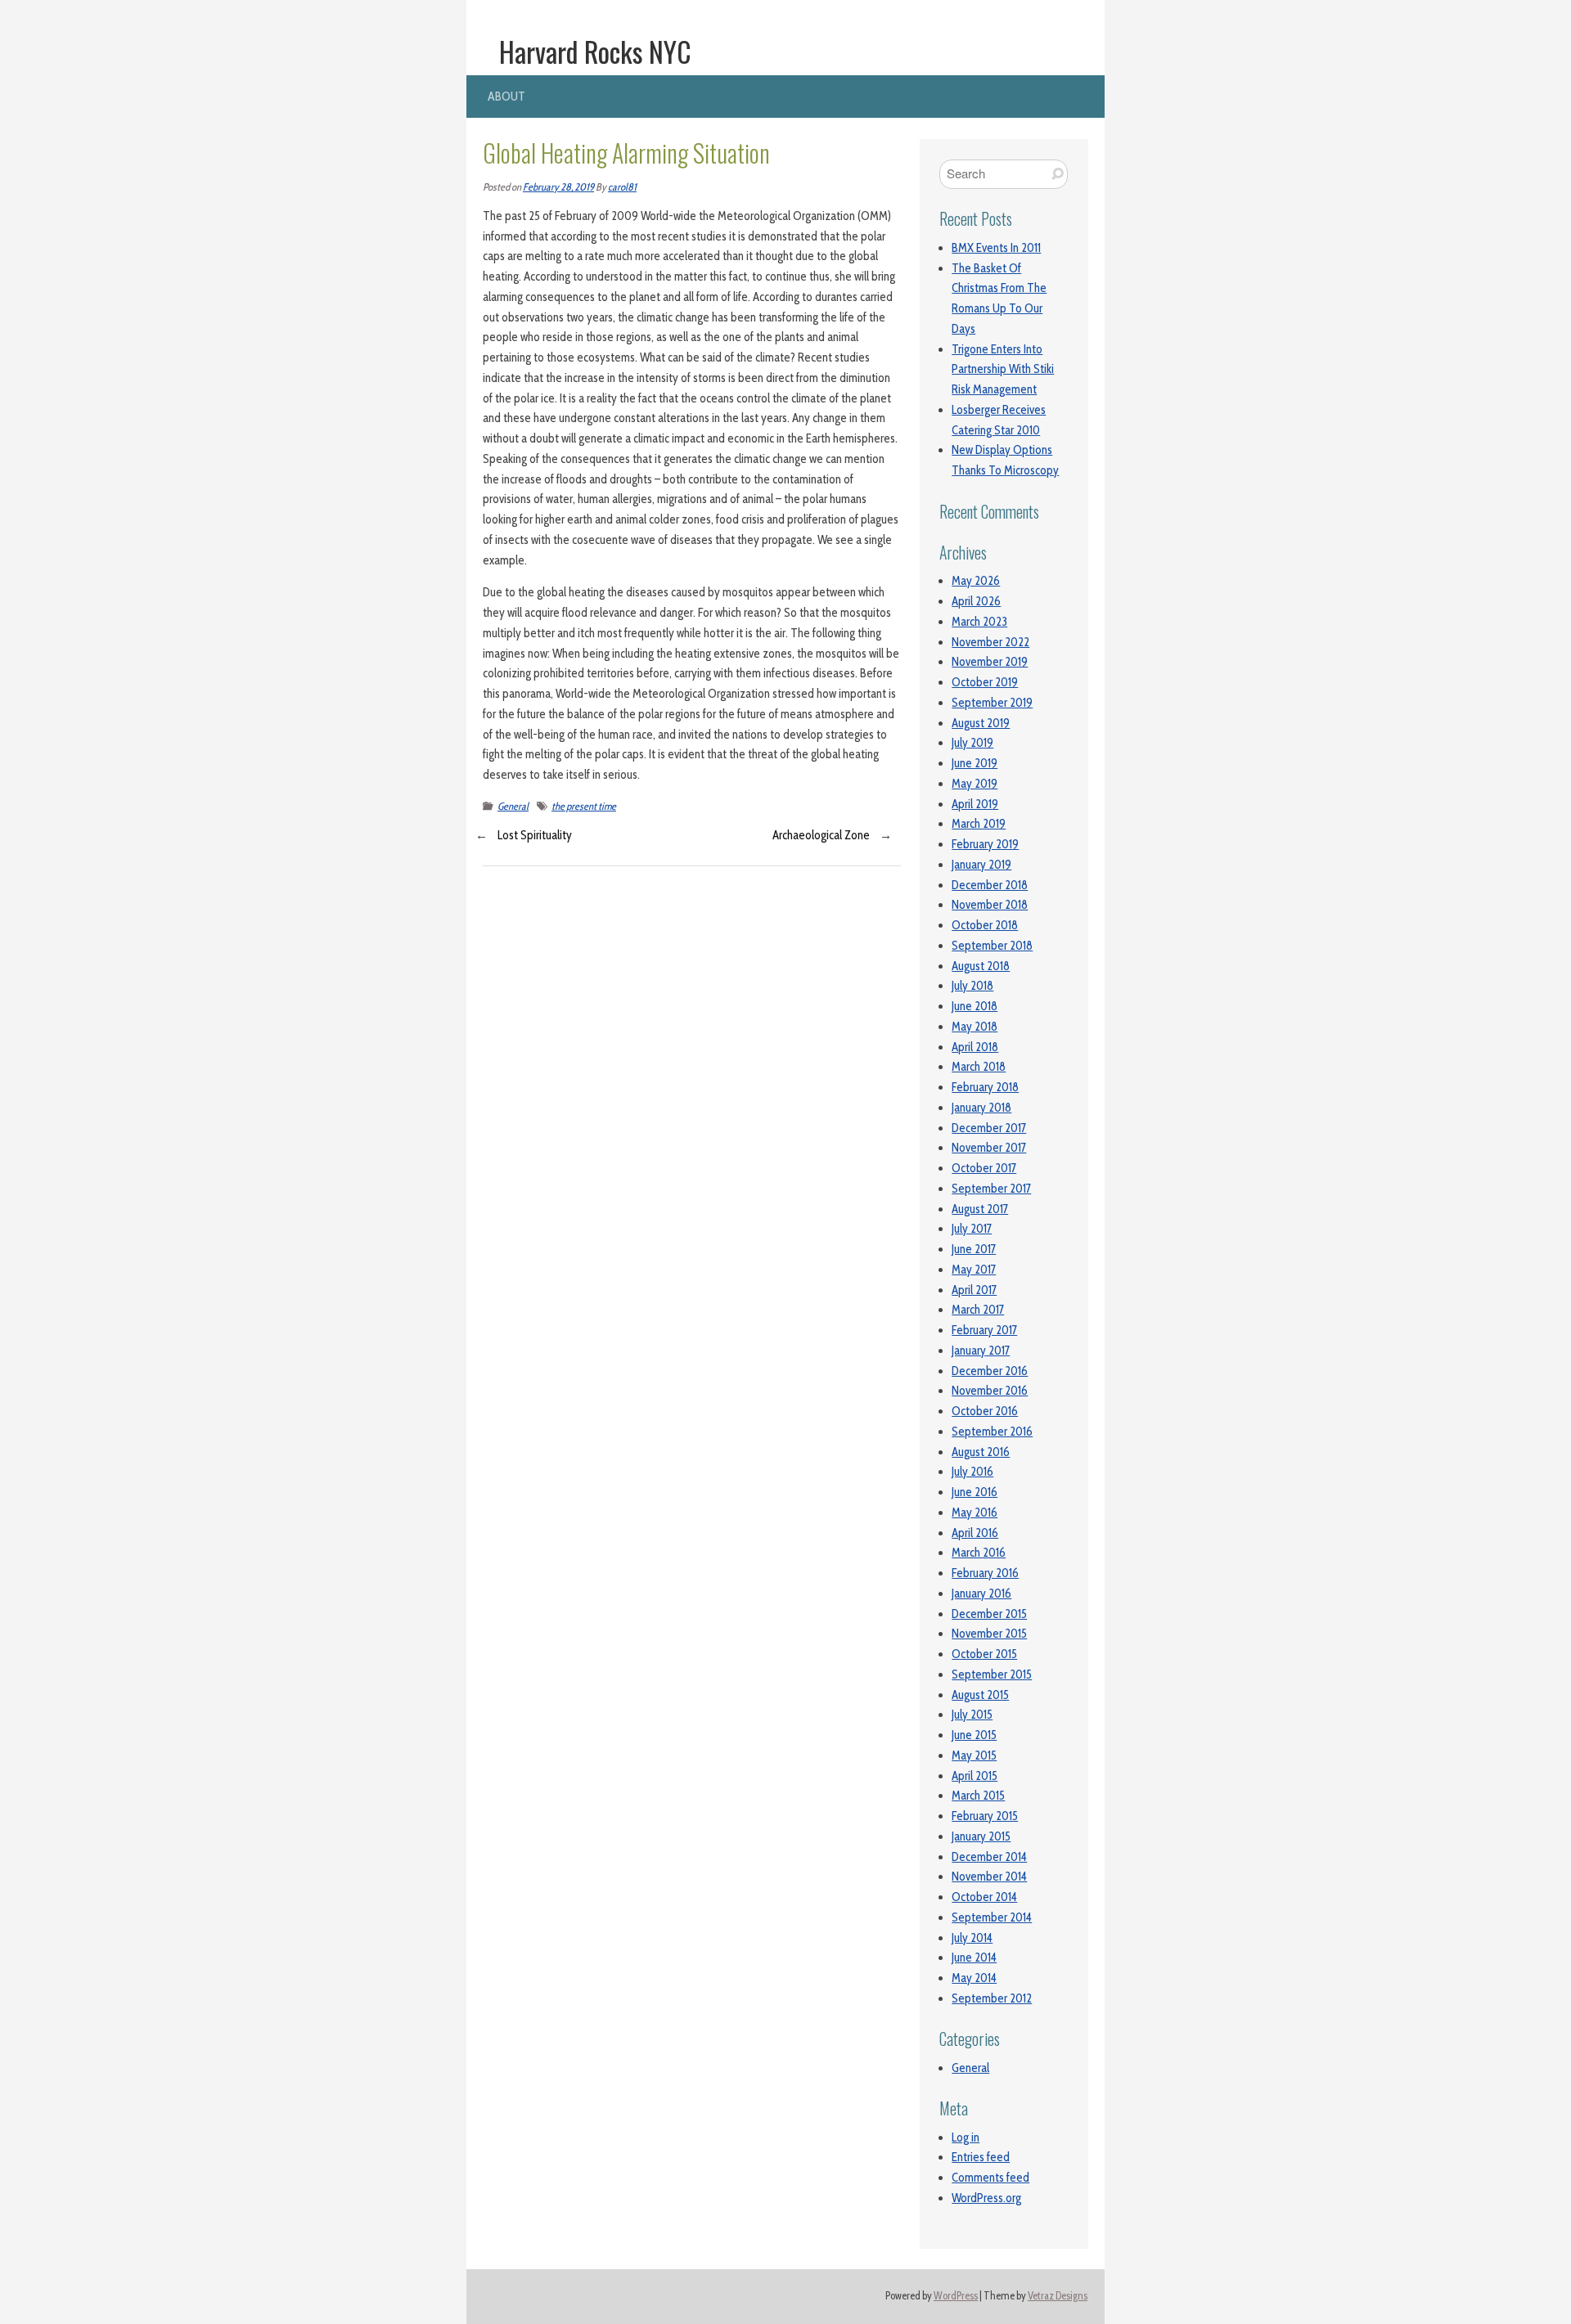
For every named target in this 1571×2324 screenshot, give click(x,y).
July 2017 (972, 1229)
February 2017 (984, 1330)
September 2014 (992, 1917)
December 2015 (989, 1614)
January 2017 (981, 1351)
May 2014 (974, 1978)
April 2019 (975, 804)
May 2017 (974, 1270)
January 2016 (981, 1594)
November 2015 (989, 1634)
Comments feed (990, 2178)
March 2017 (978, 1310)
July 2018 (972, 986)
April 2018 (975, 1047)
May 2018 (975, 1027)
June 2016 (975, 1492)
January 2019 (981, 865)
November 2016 (990, 1391)
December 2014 (989, 1857)
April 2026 (976, 601)
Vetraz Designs (1058, 2296)
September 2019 (992, 703)
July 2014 (972, 1938)
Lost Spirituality (535, 835)
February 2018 (985, 1087)
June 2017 (974, 1249)
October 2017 (984, 1168)
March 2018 (979, 1067)
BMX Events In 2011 (996, 248)
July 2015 (972, 1715)
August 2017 (980, 1209)
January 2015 (981, 1836)
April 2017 (974, 1290)
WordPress (956, 2296)
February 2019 (985, 844)
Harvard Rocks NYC (595, 52)
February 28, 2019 (558, 187)
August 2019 (981, 723)
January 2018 (981, 1108)
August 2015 (980, 1695)
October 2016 (985, 1411)
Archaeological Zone (821, 835)
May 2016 (975, 1513)
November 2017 (989, 1148)
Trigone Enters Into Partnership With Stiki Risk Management (1003, 370)
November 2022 (990, 642)
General (513, 806)
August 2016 (981, 1452)
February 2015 (985, 1816)
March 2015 (978, 1796)
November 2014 (989, 1877)
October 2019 (985, 682)
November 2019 (990, 662)
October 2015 (984, 1654)
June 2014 (974, 1958)
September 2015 (992, 1674)
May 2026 (976, 581)
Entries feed (981, 2157)
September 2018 (992, 946)
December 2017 (989, 1128)
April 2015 (975, 1776)
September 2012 (992, 1998)
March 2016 (979, 1553)
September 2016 (992, 1432)
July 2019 (972, 743)
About (506, 96)
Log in (966, 2137)
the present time (584, 806)
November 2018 (990, 905)
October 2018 (985, 925)
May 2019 (975, 784)
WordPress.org (986, 2198)
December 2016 (990, 1371)
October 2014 (984, 1897)
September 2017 (991, 1189)
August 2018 (981, 966)
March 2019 (979, 824)
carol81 (622, 187)
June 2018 (975, 1006)
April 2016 (975, 1533)
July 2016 (972, 1472)
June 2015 (974, 1735)
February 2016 (985, 1573)
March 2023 (979, 622)
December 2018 (990, 885)
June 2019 (975, 763)
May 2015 (974, 1755)
